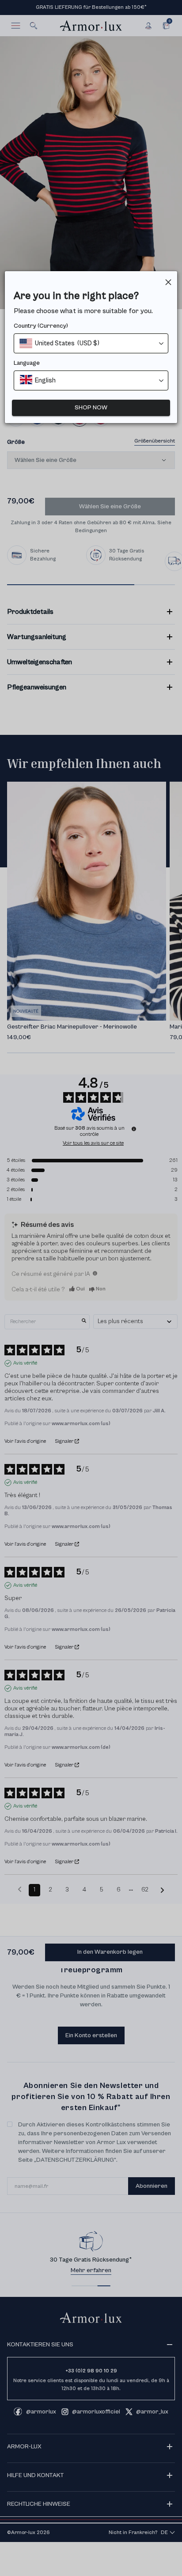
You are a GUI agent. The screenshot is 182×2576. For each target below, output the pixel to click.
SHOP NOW (91, 408)
